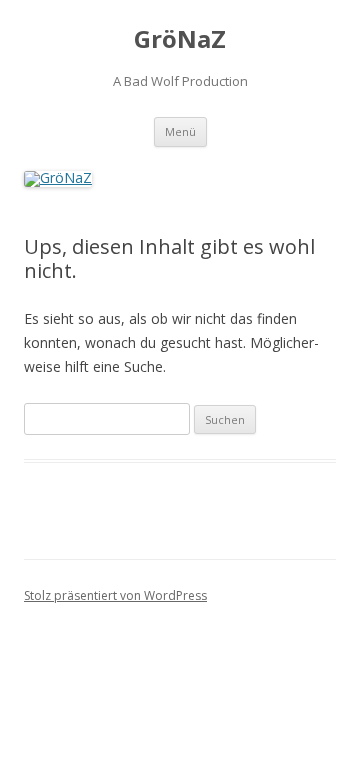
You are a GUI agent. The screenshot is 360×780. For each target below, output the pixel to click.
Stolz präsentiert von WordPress (115, 595)
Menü (180, 131)
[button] (42, 64)
